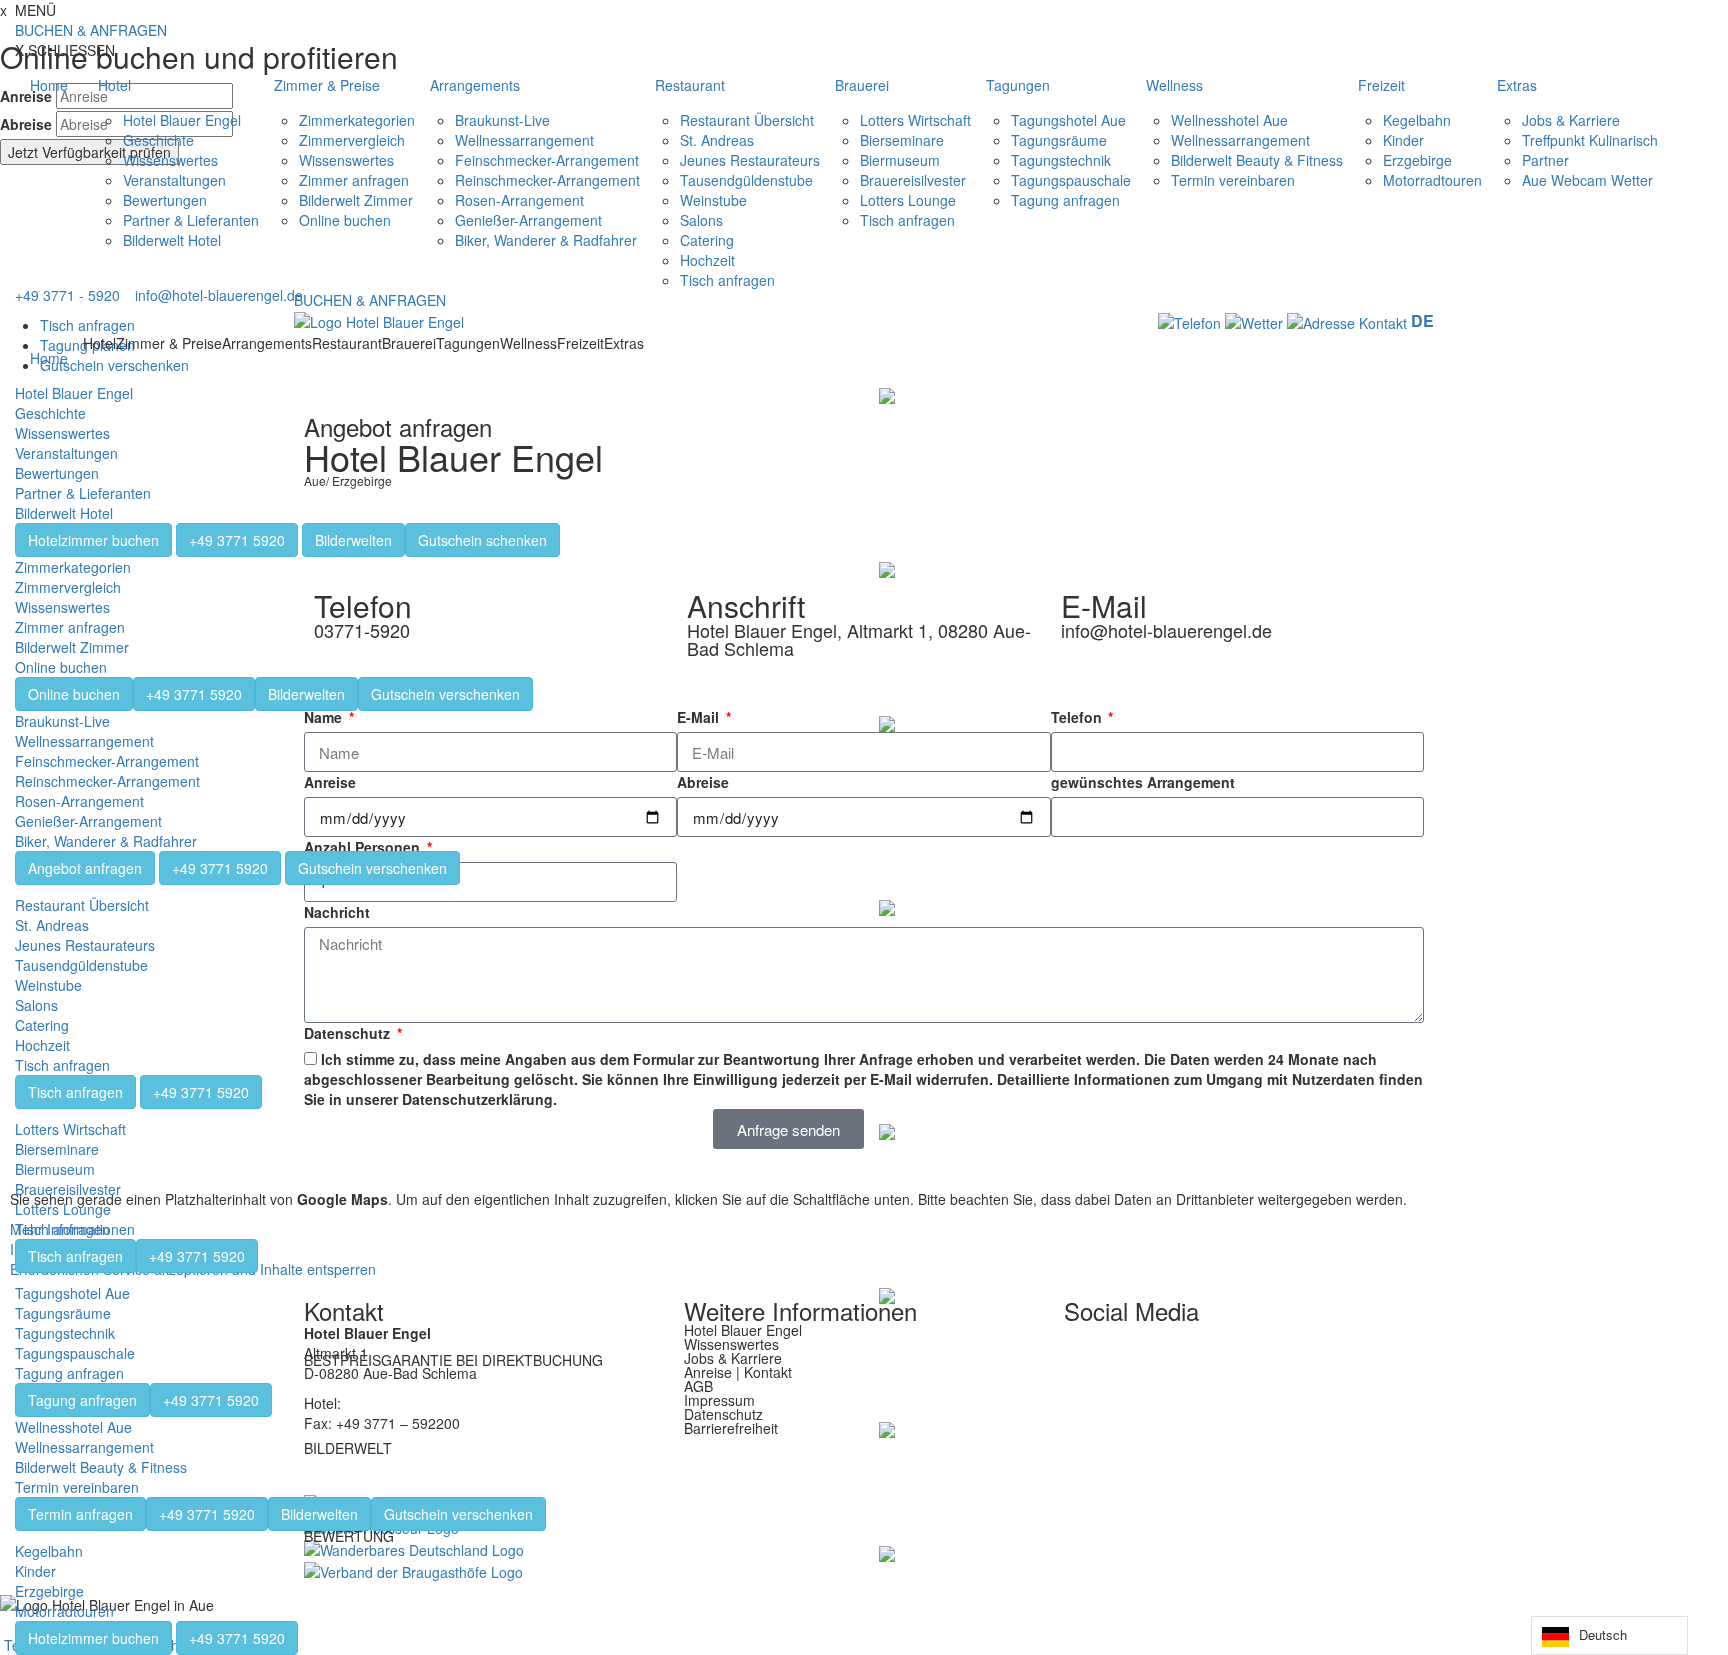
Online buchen (345, 220)
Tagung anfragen (1065, 200)
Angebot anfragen (85, 868)
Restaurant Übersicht (747, 120)
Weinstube (713, 200)
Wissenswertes (170, 160)
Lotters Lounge (908, 200)
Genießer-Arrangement (528, 220)
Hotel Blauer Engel (182, 120)
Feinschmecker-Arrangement (547, 160)
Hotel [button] (114, 85)
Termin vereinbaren (1233, 180)
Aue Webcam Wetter (1587, 180)
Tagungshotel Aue (1068, 120)
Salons (701, 220)
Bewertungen (165, 200)
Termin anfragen (80, 1514)
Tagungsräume (1059, 140)
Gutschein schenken (482, 540)
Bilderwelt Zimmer (356, 200)
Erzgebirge (1417, 160)
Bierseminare (902, 140)
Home (49, 358)
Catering (707, 240)
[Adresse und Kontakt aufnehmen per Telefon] (1189, 321)
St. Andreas (717, 140)
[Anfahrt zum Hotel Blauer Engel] (1349, 321)
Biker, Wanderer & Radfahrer (546, 240)
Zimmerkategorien (357, 120)
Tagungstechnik (1061, 160)
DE (1422, 320)
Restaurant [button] (690, 85)
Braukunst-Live (502, 120)
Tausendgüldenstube (746, 180)
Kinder (1403, 140)
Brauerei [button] (862, 85)
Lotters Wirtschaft (915, 120)
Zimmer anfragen (354, 180)
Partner (1545, 160)
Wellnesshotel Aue (1229, 120)
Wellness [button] (1174, 85)
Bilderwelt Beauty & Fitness (1257, 160)
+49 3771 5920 (237, 540)
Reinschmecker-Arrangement (547, 180)
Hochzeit (707, 260)
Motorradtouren (1432, 180)
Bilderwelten (353, 540)
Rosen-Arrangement (519, 200)
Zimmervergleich (352, 140)
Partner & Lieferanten (191, 220)
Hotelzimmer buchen (93, 540)
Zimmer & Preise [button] (327, 85)
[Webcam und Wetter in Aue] (1254, 321)
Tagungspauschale (1071, 180)
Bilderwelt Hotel (172, 240)
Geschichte (158, 140)
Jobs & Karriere (1571, 120)
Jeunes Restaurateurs (750, 160)
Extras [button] (1517, 85)
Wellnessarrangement (524, 140)
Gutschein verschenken (445, 694)
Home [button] (49, 85)
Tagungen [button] (1018, 85)
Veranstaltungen (174, 180)
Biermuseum (900, 160)
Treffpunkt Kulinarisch (1590, 140)
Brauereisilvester (913, 180)
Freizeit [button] (1381, 85)
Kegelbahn (1417, 120)
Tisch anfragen (727, 280)
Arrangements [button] (475, 85)
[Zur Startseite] (379, 320)
